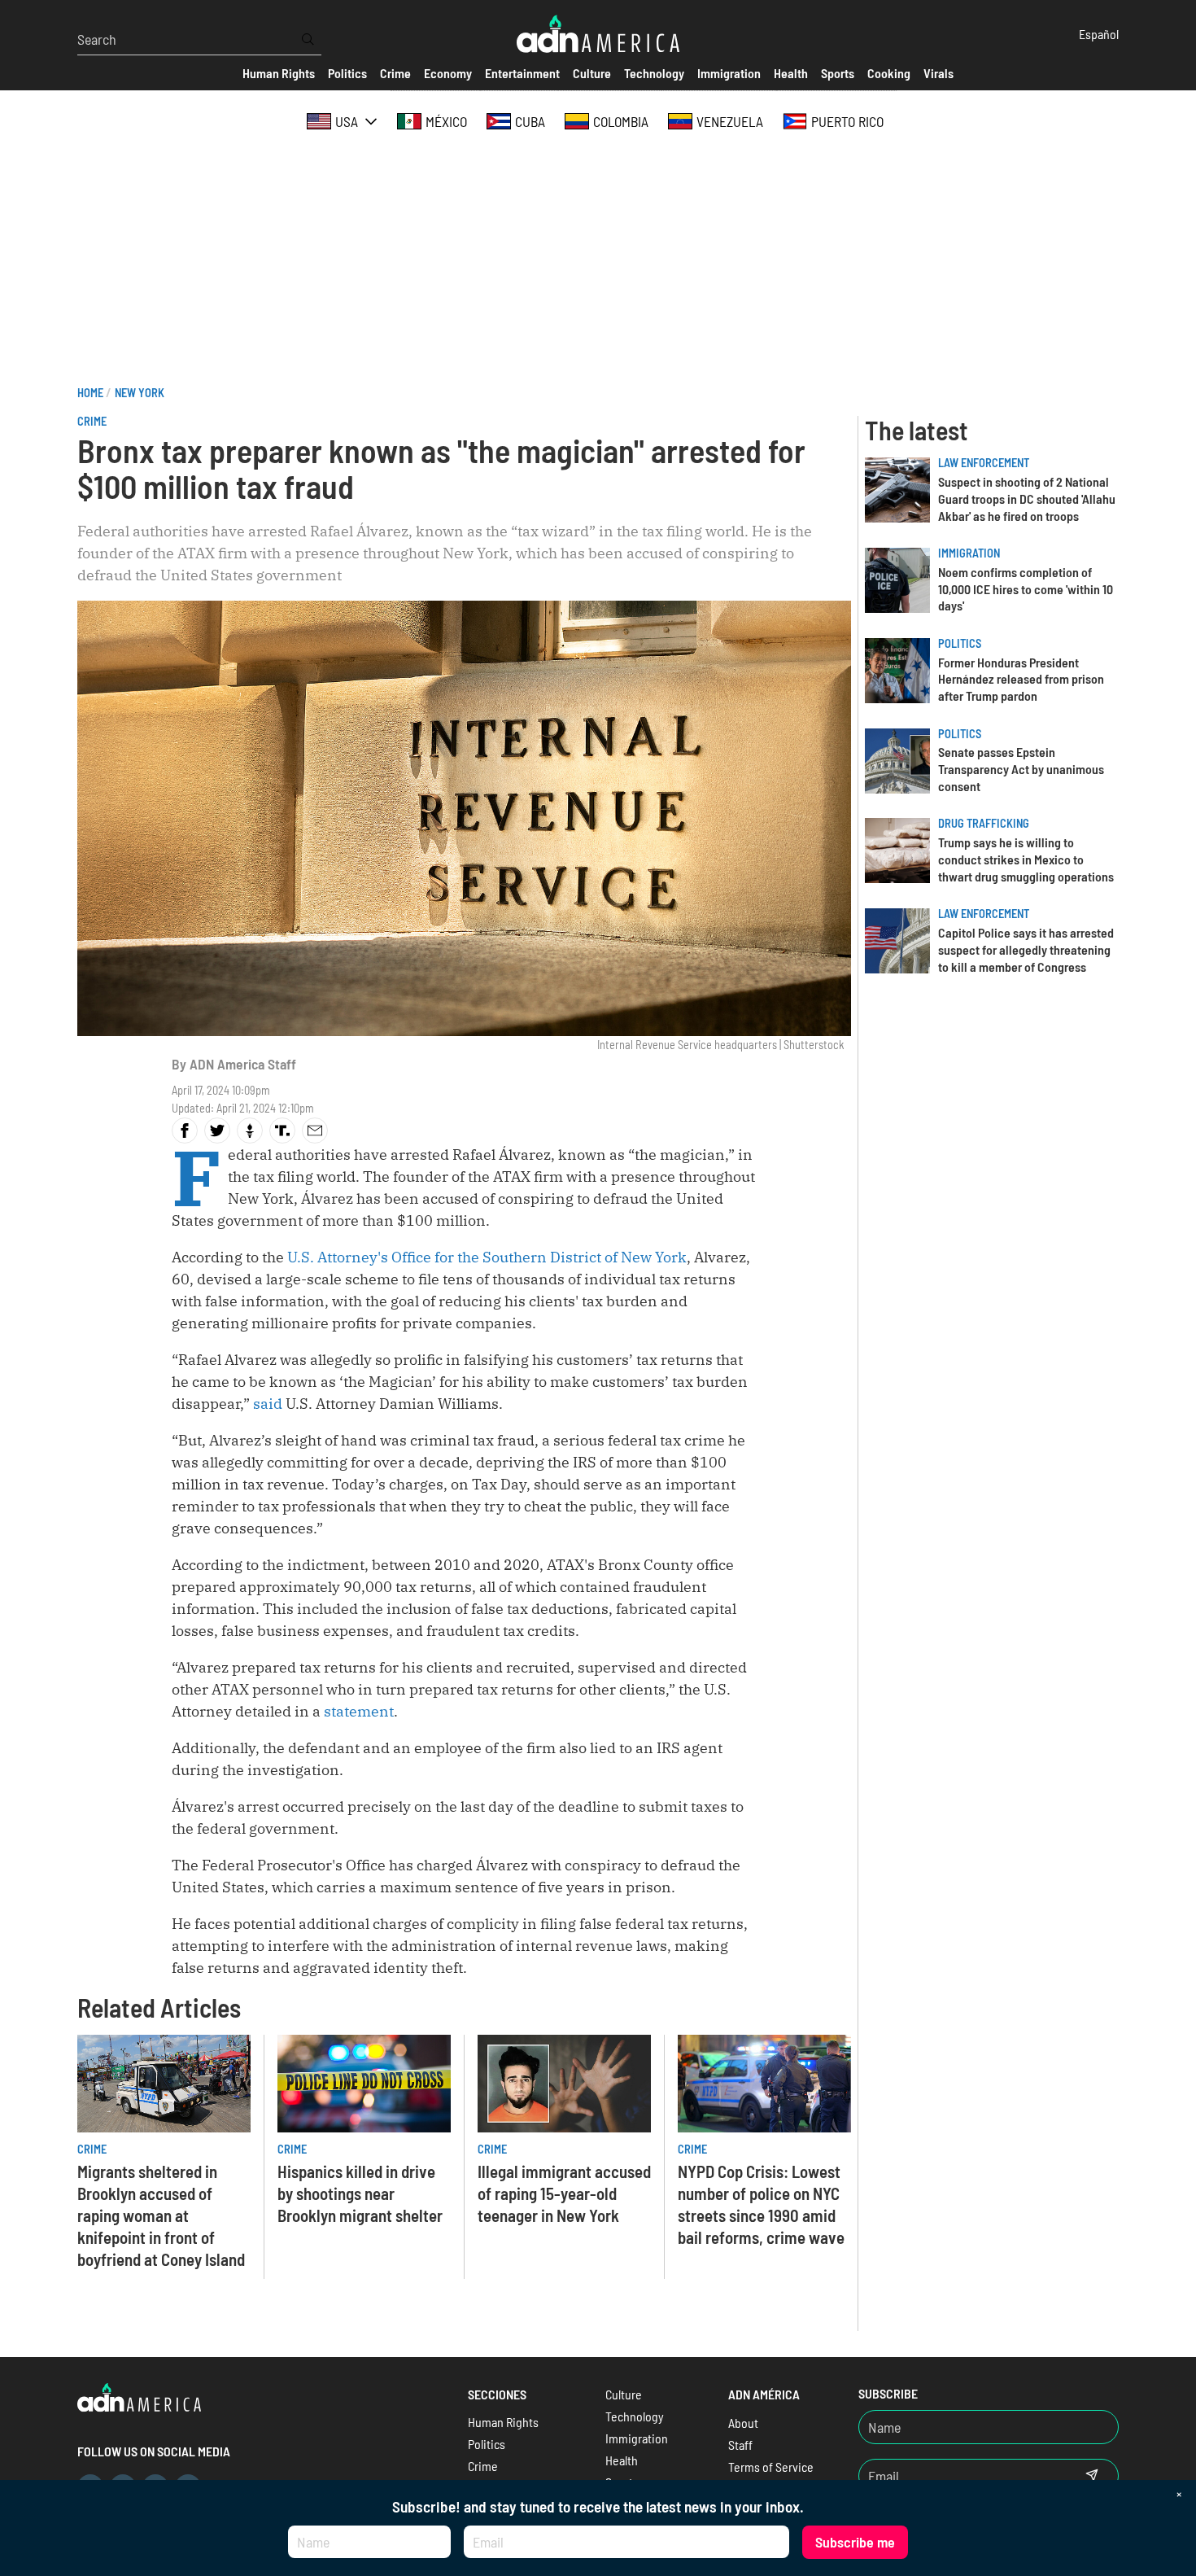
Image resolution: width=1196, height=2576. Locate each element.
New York (140, 393)
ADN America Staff (243, 1064)
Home (90, 393)
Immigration (969, 553)
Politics (960, 643)
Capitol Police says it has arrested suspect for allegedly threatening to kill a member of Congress (1026, 949)
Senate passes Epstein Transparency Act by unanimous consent (1021, 769)
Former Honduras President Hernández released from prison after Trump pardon (1021, 679)
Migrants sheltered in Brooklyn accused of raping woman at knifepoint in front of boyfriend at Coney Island (161, 2215)
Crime (92, 421)
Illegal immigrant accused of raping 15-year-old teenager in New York (564, 2193)
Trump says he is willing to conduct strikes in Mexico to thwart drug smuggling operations (1026, 859)
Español (1099, 34)
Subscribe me (855, 2542)
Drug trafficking (984, 823)
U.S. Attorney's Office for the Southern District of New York (487, 1257)
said (268, 1404)
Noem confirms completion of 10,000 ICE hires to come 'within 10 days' (1026, 589)
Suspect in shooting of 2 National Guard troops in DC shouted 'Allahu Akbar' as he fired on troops (1027, 499)
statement (359, 1711)
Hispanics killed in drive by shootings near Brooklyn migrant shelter (360, 2193)
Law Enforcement (984, 463)
